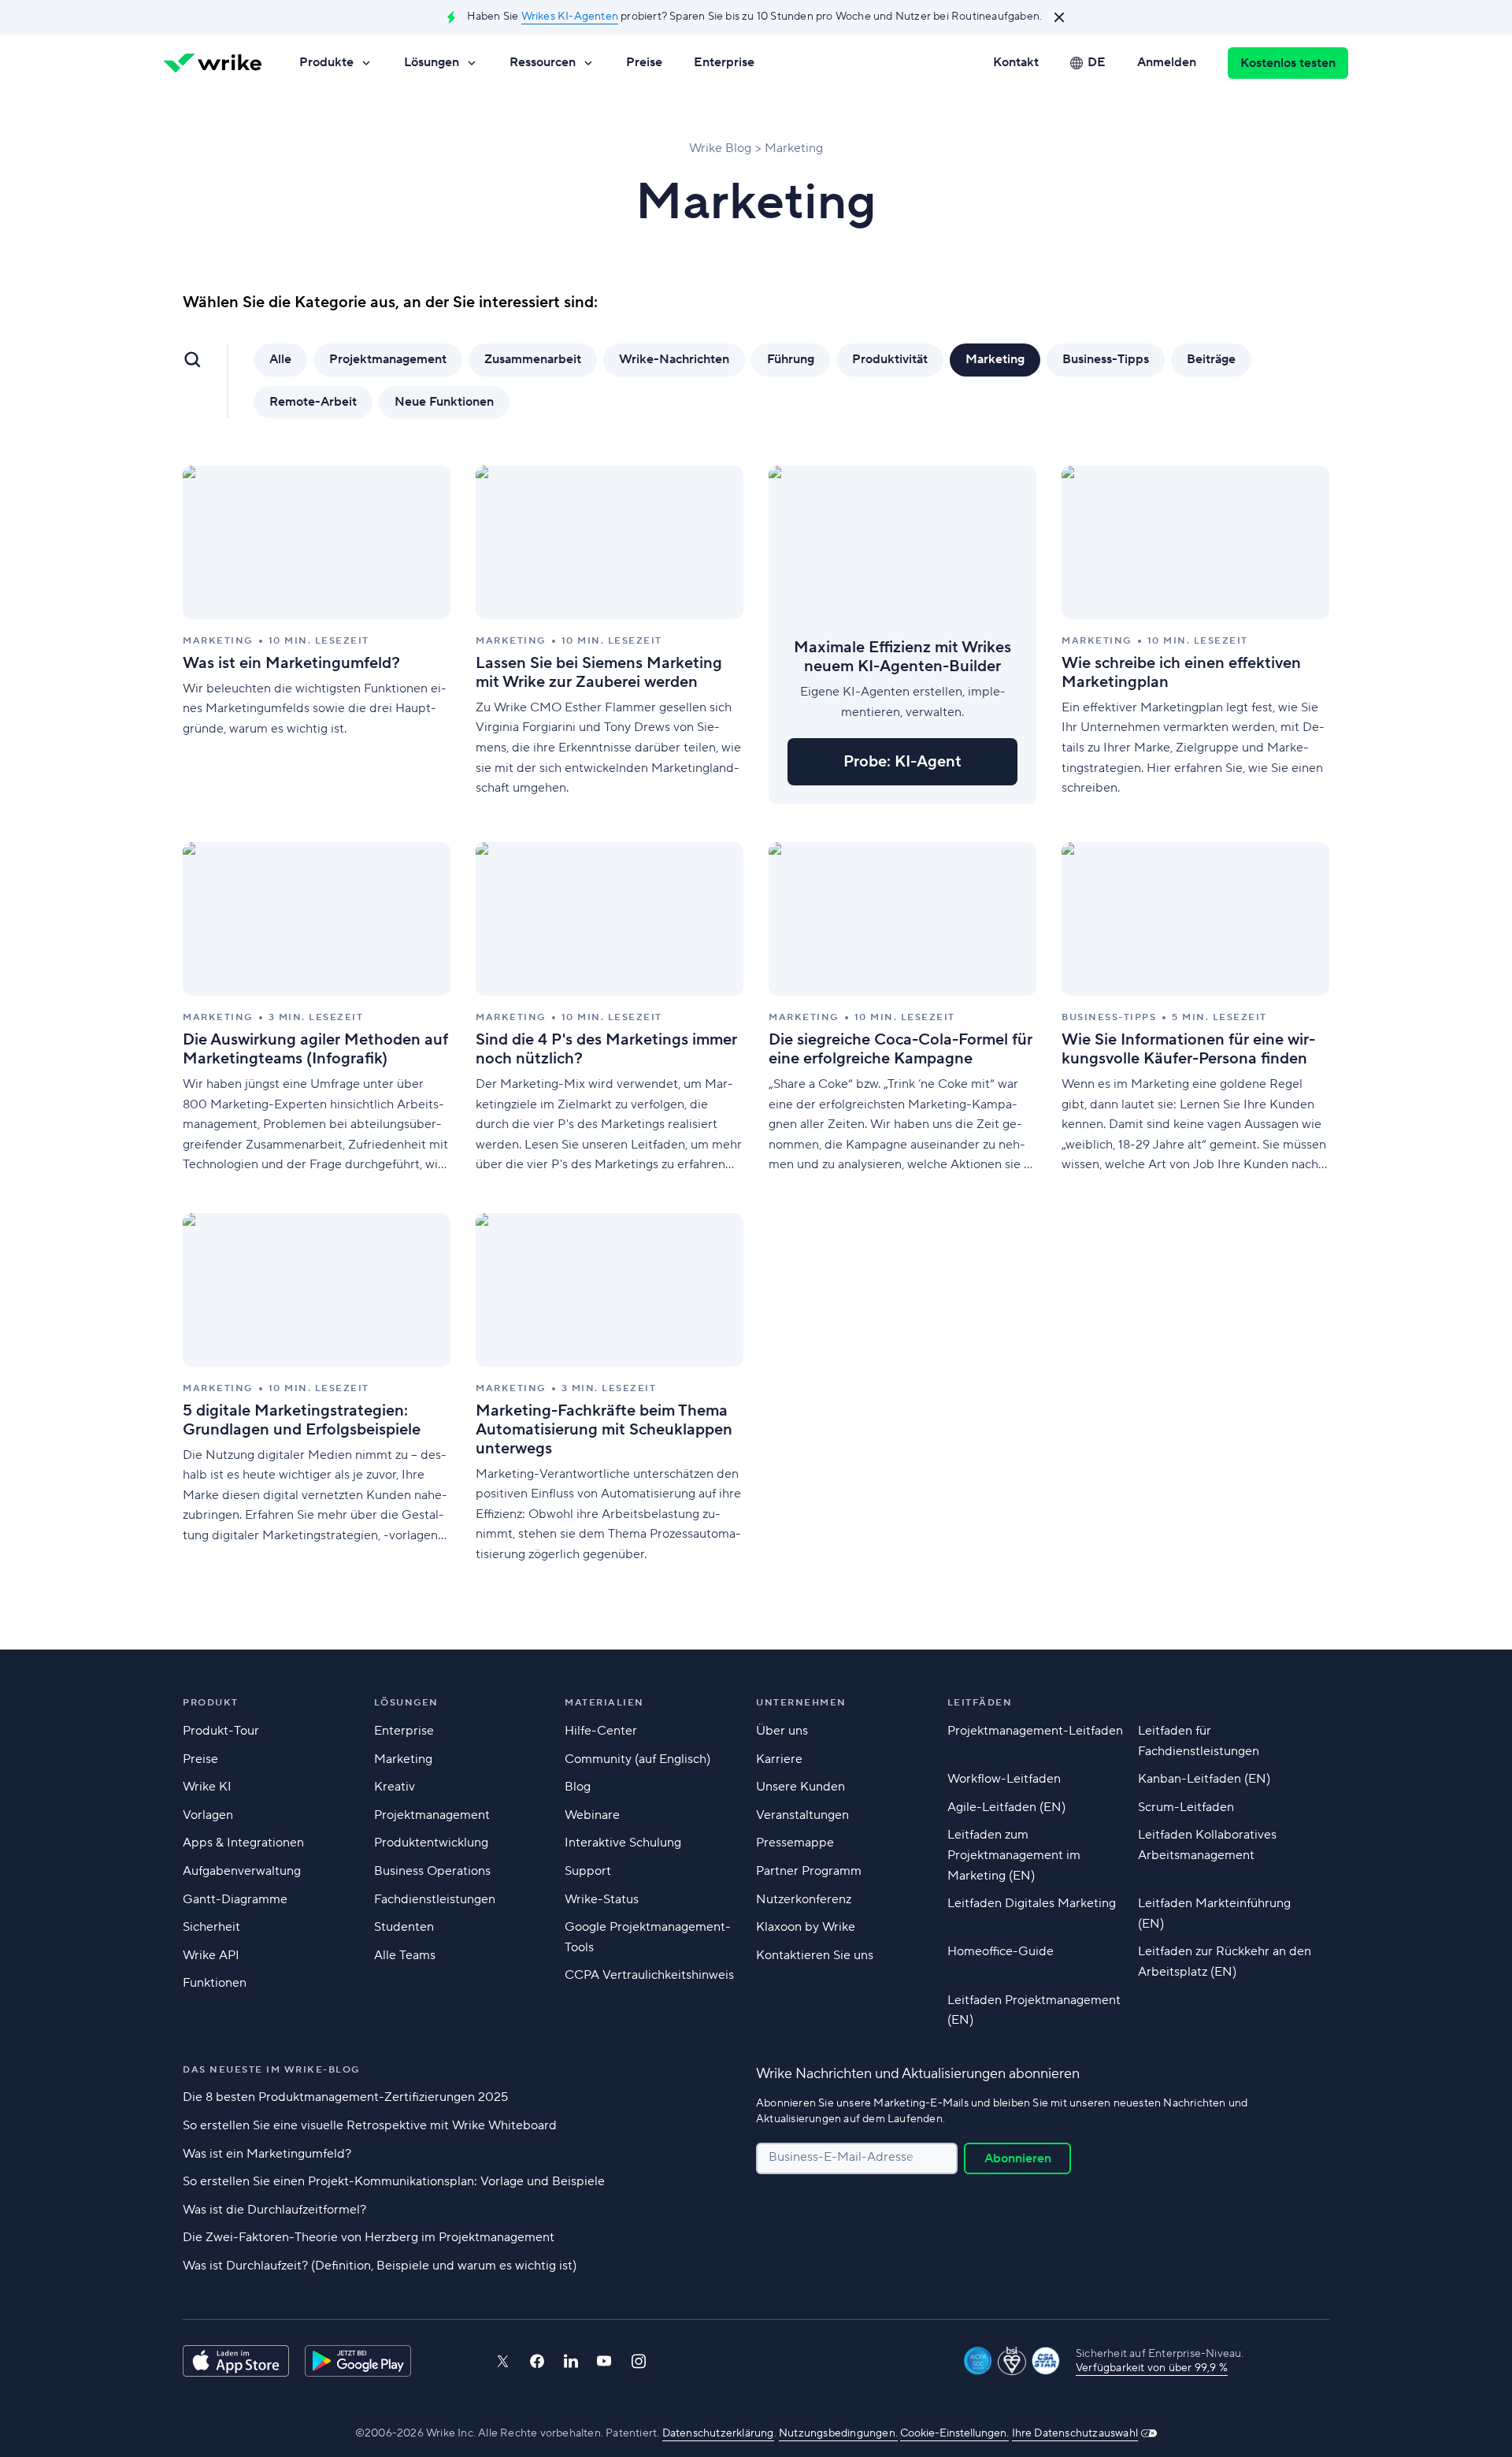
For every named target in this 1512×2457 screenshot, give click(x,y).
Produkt (211, 1703)
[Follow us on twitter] (502, 2361)
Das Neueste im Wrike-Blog (271, 2070)
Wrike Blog (720, 148)
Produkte (326, 62)
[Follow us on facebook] (537, 2361)
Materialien (604, 1703)
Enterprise (724, 62)
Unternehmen (801, 1703)
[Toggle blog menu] (192, 359)
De (1097, 62)
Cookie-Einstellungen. (954, 2433)
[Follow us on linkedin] (571, 2361)
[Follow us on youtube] (604, 2361)
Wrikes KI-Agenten (570, 17)
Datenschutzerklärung (718, 2433)
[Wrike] (213, 63)
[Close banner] (1059, 17)
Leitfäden (980, 1703)
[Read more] (317, 635)
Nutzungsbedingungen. (838, 2433)
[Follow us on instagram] (639, 2361)
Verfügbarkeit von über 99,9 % (1152, 2368)
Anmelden (1167, 62)
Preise (644, 62)
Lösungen (432, 62)
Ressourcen (543, 62)
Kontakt (1016, 62)
